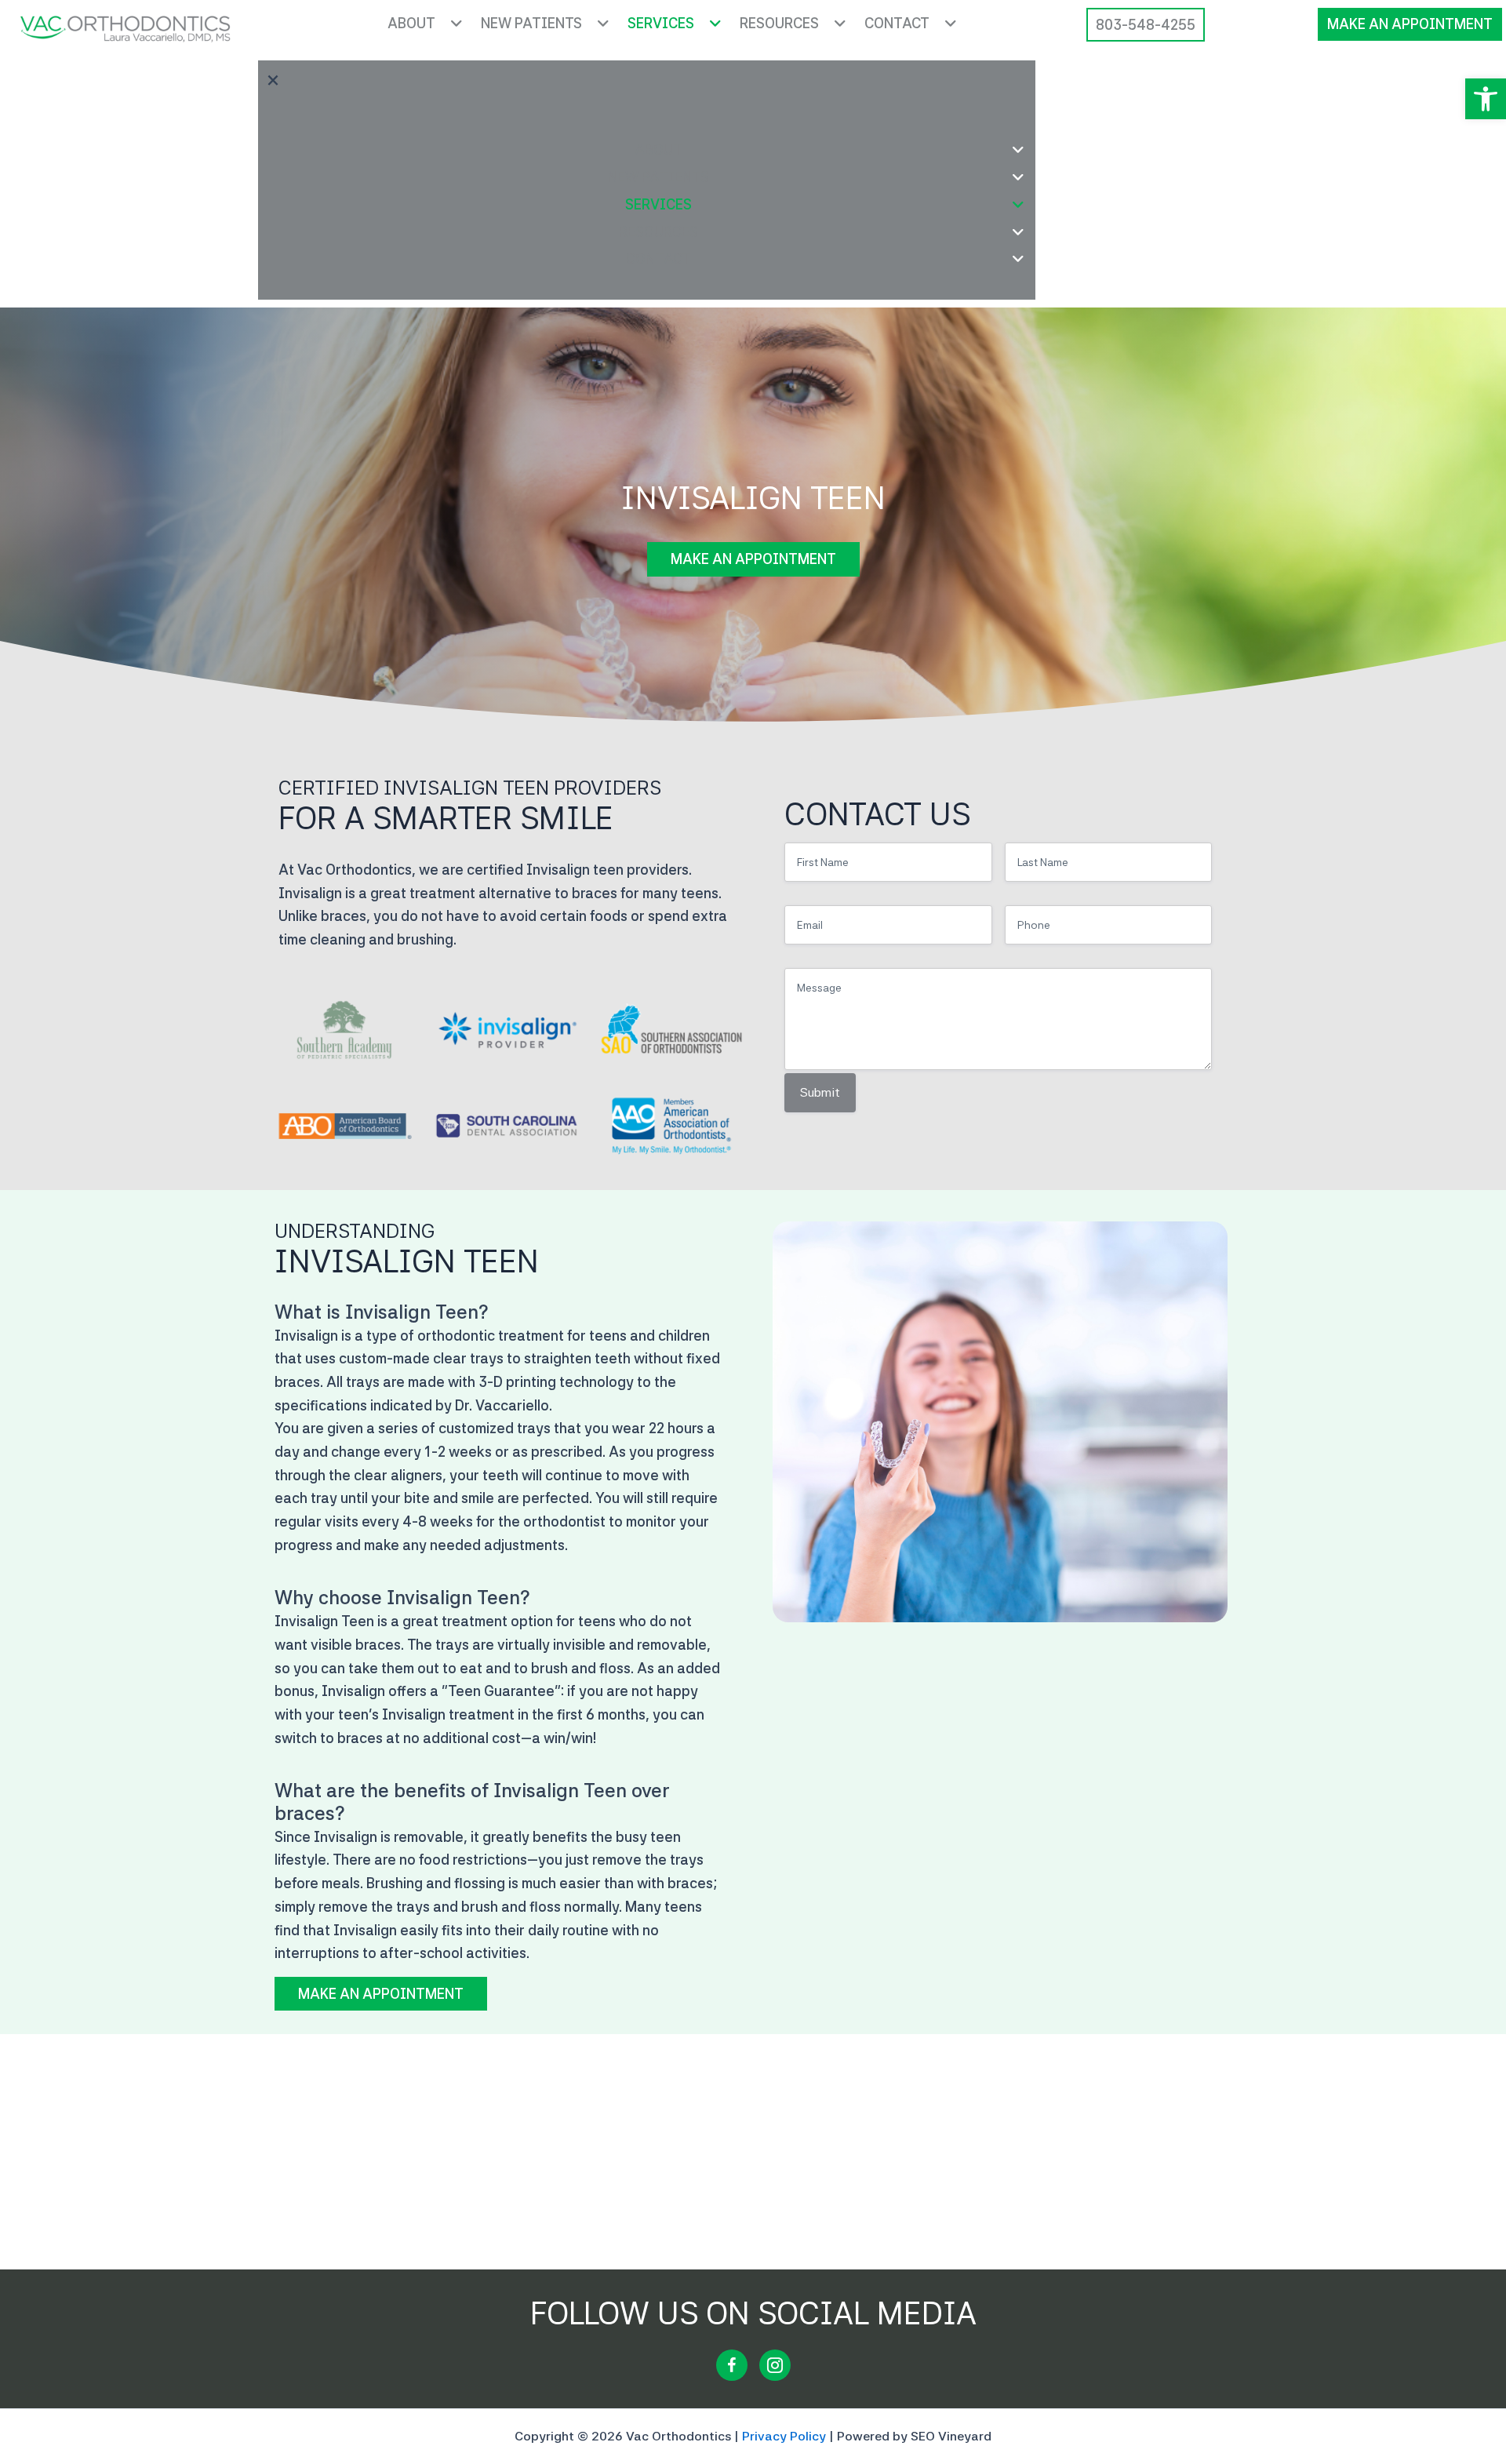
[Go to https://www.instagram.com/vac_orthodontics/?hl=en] (775, 2365)
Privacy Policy (784, 2436)
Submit (820, 1092)
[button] (1486, 99)
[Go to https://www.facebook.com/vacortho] (732, 2365)
